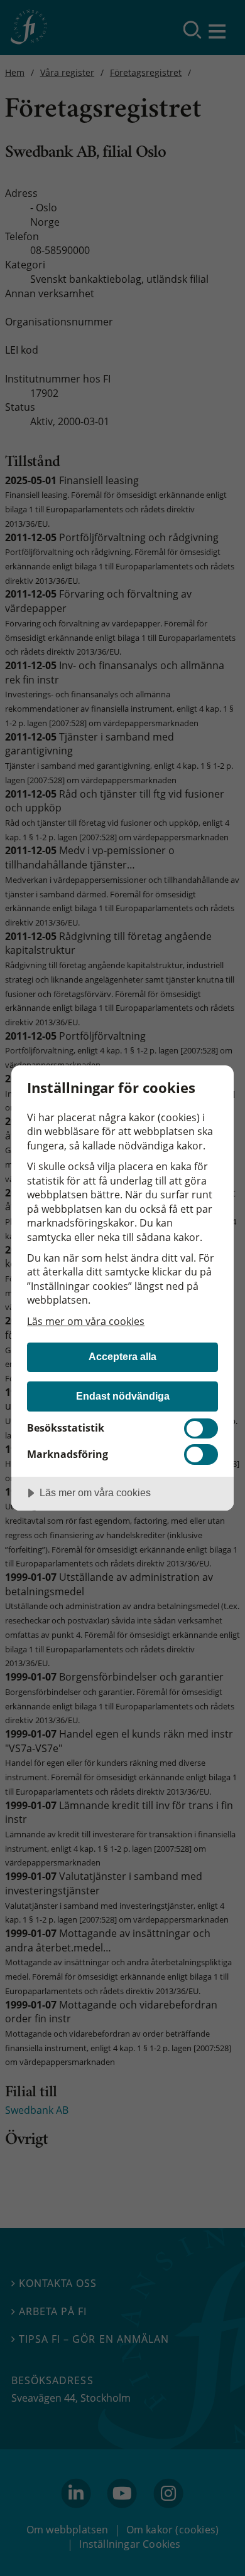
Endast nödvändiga (123, 1396)
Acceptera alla (122, 1356)
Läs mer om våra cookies (86, 1321)
